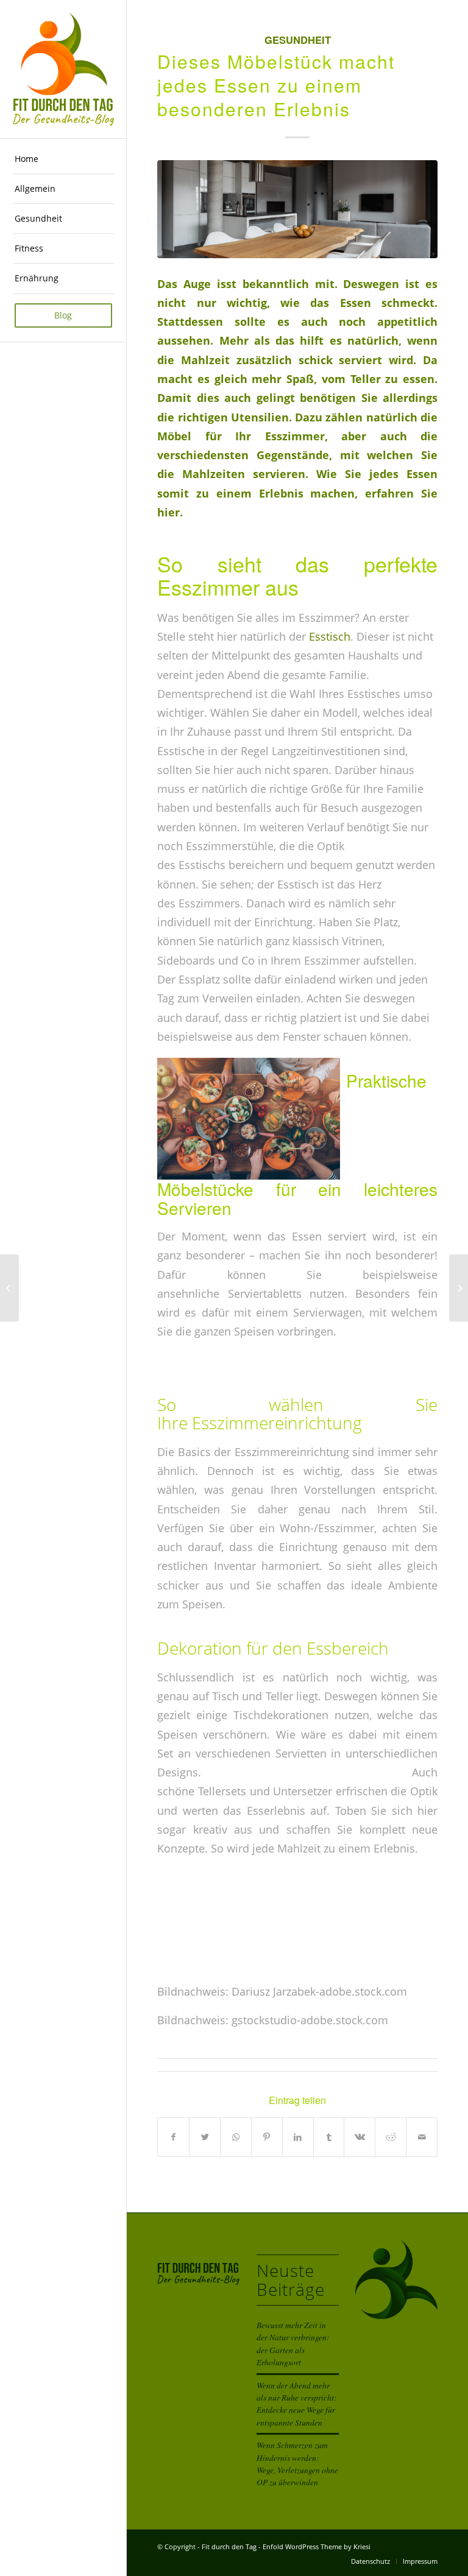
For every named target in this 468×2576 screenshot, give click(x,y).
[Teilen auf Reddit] (391, 2137)
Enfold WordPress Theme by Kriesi (317, 2546)
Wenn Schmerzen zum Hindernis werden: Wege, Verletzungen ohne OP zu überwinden (297, 2463)
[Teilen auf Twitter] (205, 2137)
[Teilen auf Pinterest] (267, 2137)
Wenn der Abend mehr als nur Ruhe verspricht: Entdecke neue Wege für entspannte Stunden (297, 2404)
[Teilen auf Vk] (360, 2137)
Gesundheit (298, 40)
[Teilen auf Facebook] (173, 2137)
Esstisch (330, 636)
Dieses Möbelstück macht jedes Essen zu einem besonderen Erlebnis (276, 85)
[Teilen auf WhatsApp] (236, 2137)
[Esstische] (297, 209)
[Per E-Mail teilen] (422, 2137)
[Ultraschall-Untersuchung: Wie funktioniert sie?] (9, 1288)
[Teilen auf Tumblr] (329, 2137)
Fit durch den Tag (229, 2546)
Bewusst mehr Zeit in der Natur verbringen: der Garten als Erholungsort (293, 2343)
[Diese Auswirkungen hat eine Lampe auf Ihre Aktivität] (459, 1288)
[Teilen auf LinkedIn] (298, 2137)
